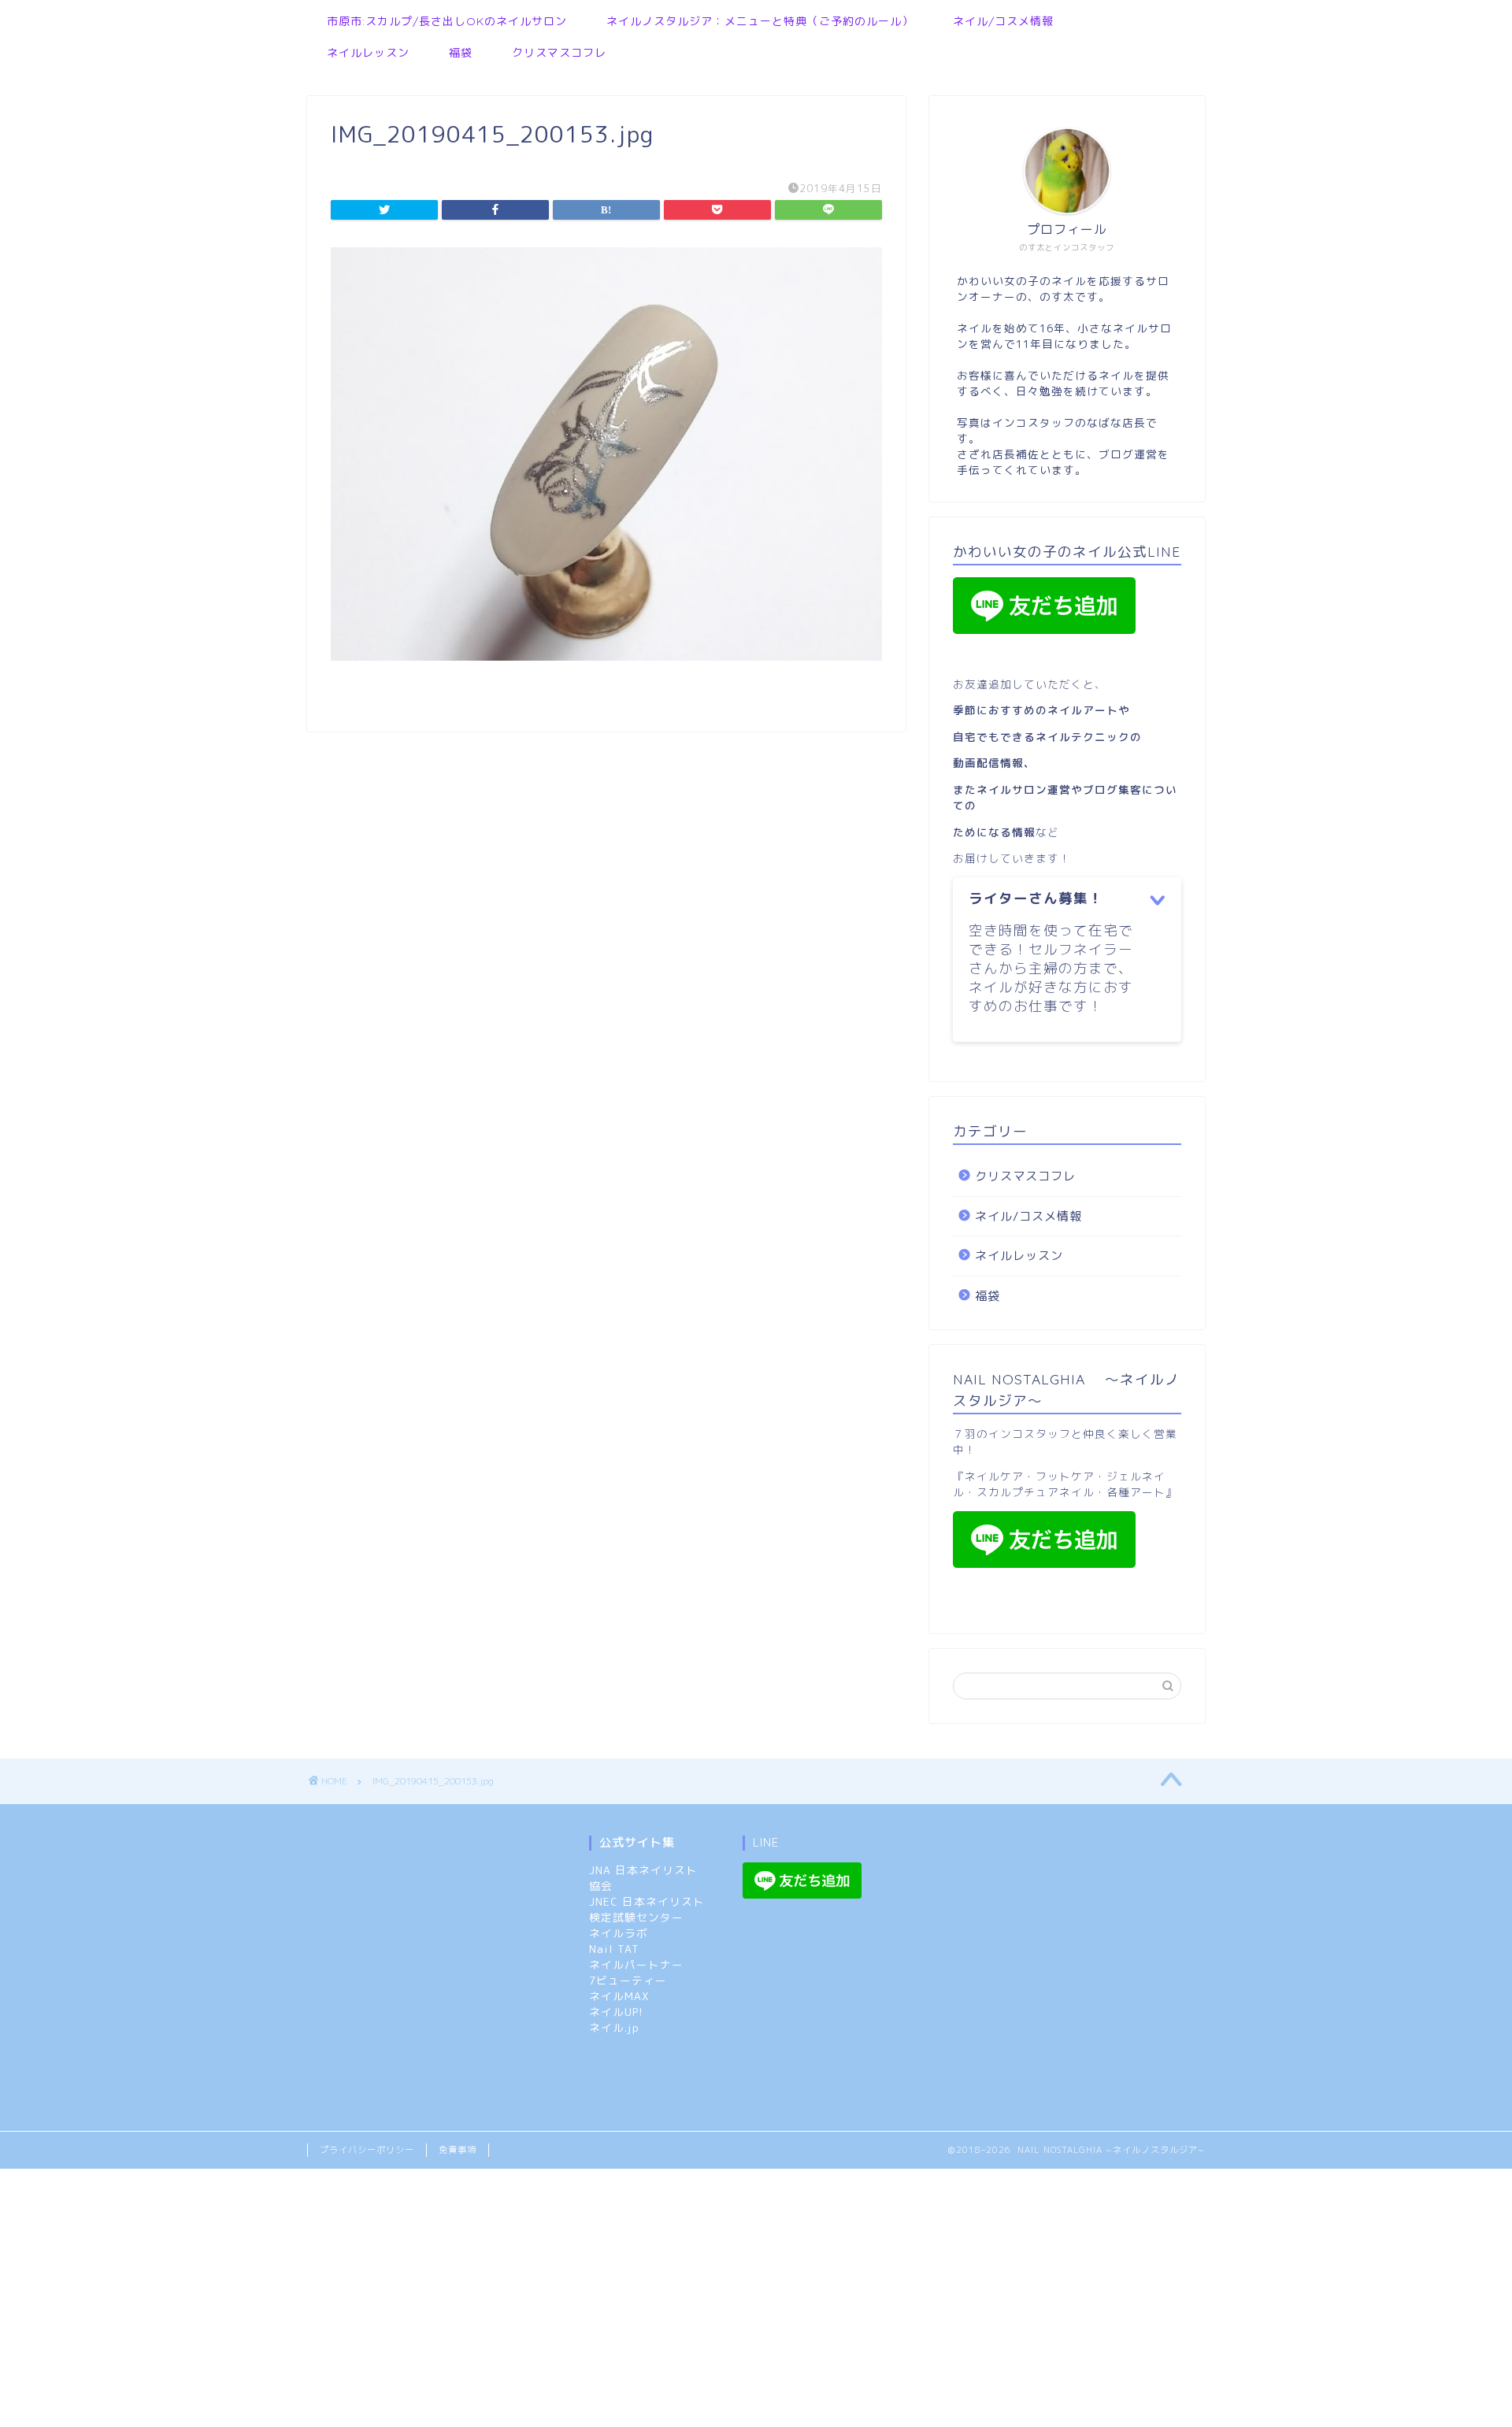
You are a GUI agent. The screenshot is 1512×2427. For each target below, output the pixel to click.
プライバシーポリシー (367, 2150)
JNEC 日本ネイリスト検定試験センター (647, 1909)
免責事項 (458, 2150)
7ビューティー (628, 1980)
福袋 (461, 53)
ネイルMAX (619, 1996)
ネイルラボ (619, 1933)
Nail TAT (614, 1949)
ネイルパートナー (636, 1964)
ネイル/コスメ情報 (1003, 21)
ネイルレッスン (368, 53)
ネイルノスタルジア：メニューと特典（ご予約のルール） (760, 21)
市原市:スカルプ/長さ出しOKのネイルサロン (447, 21)
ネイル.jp (614, 2027)
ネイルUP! (616, 2012)
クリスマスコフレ (559, 53)
